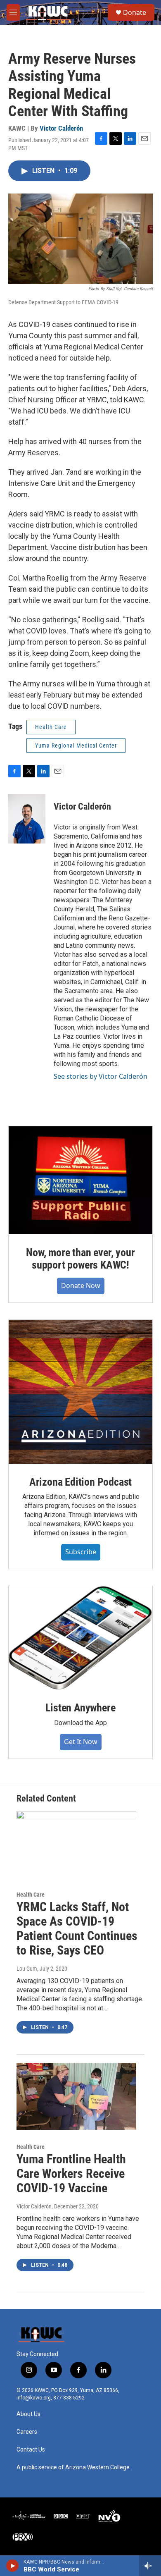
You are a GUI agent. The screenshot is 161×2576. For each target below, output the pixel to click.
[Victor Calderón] (27, 819)
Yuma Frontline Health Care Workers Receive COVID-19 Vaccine (71, 2173)
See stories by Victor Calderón (101, 1076)
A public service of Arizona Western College (73, 2467)
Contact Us (31, 2450)
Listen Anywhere (80, 1708)
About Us (28, 2414)
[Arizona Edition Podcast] (80, 1392)
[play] (13, 2566)
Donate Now (81, 1286)
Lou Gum (27, 1969)
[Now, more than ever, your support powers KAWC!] (80, 1180)
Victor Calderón (61, 128)
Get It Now (81, 1742)
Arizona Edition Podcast (80, 1482)
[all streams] (150, 2566)
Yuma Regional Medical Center (76, 746)
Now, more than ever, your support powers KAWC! (80, 1259)
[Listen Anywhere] (80, 1638)
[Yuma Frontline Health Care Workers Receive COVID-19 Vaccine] (76, 2096)
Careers (27, 2432)
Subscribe (81, 1552)
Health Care (51, 727)
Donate (135, 12)
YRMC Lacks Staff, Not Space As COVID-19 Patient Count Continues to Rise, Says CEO (77, 1928)
